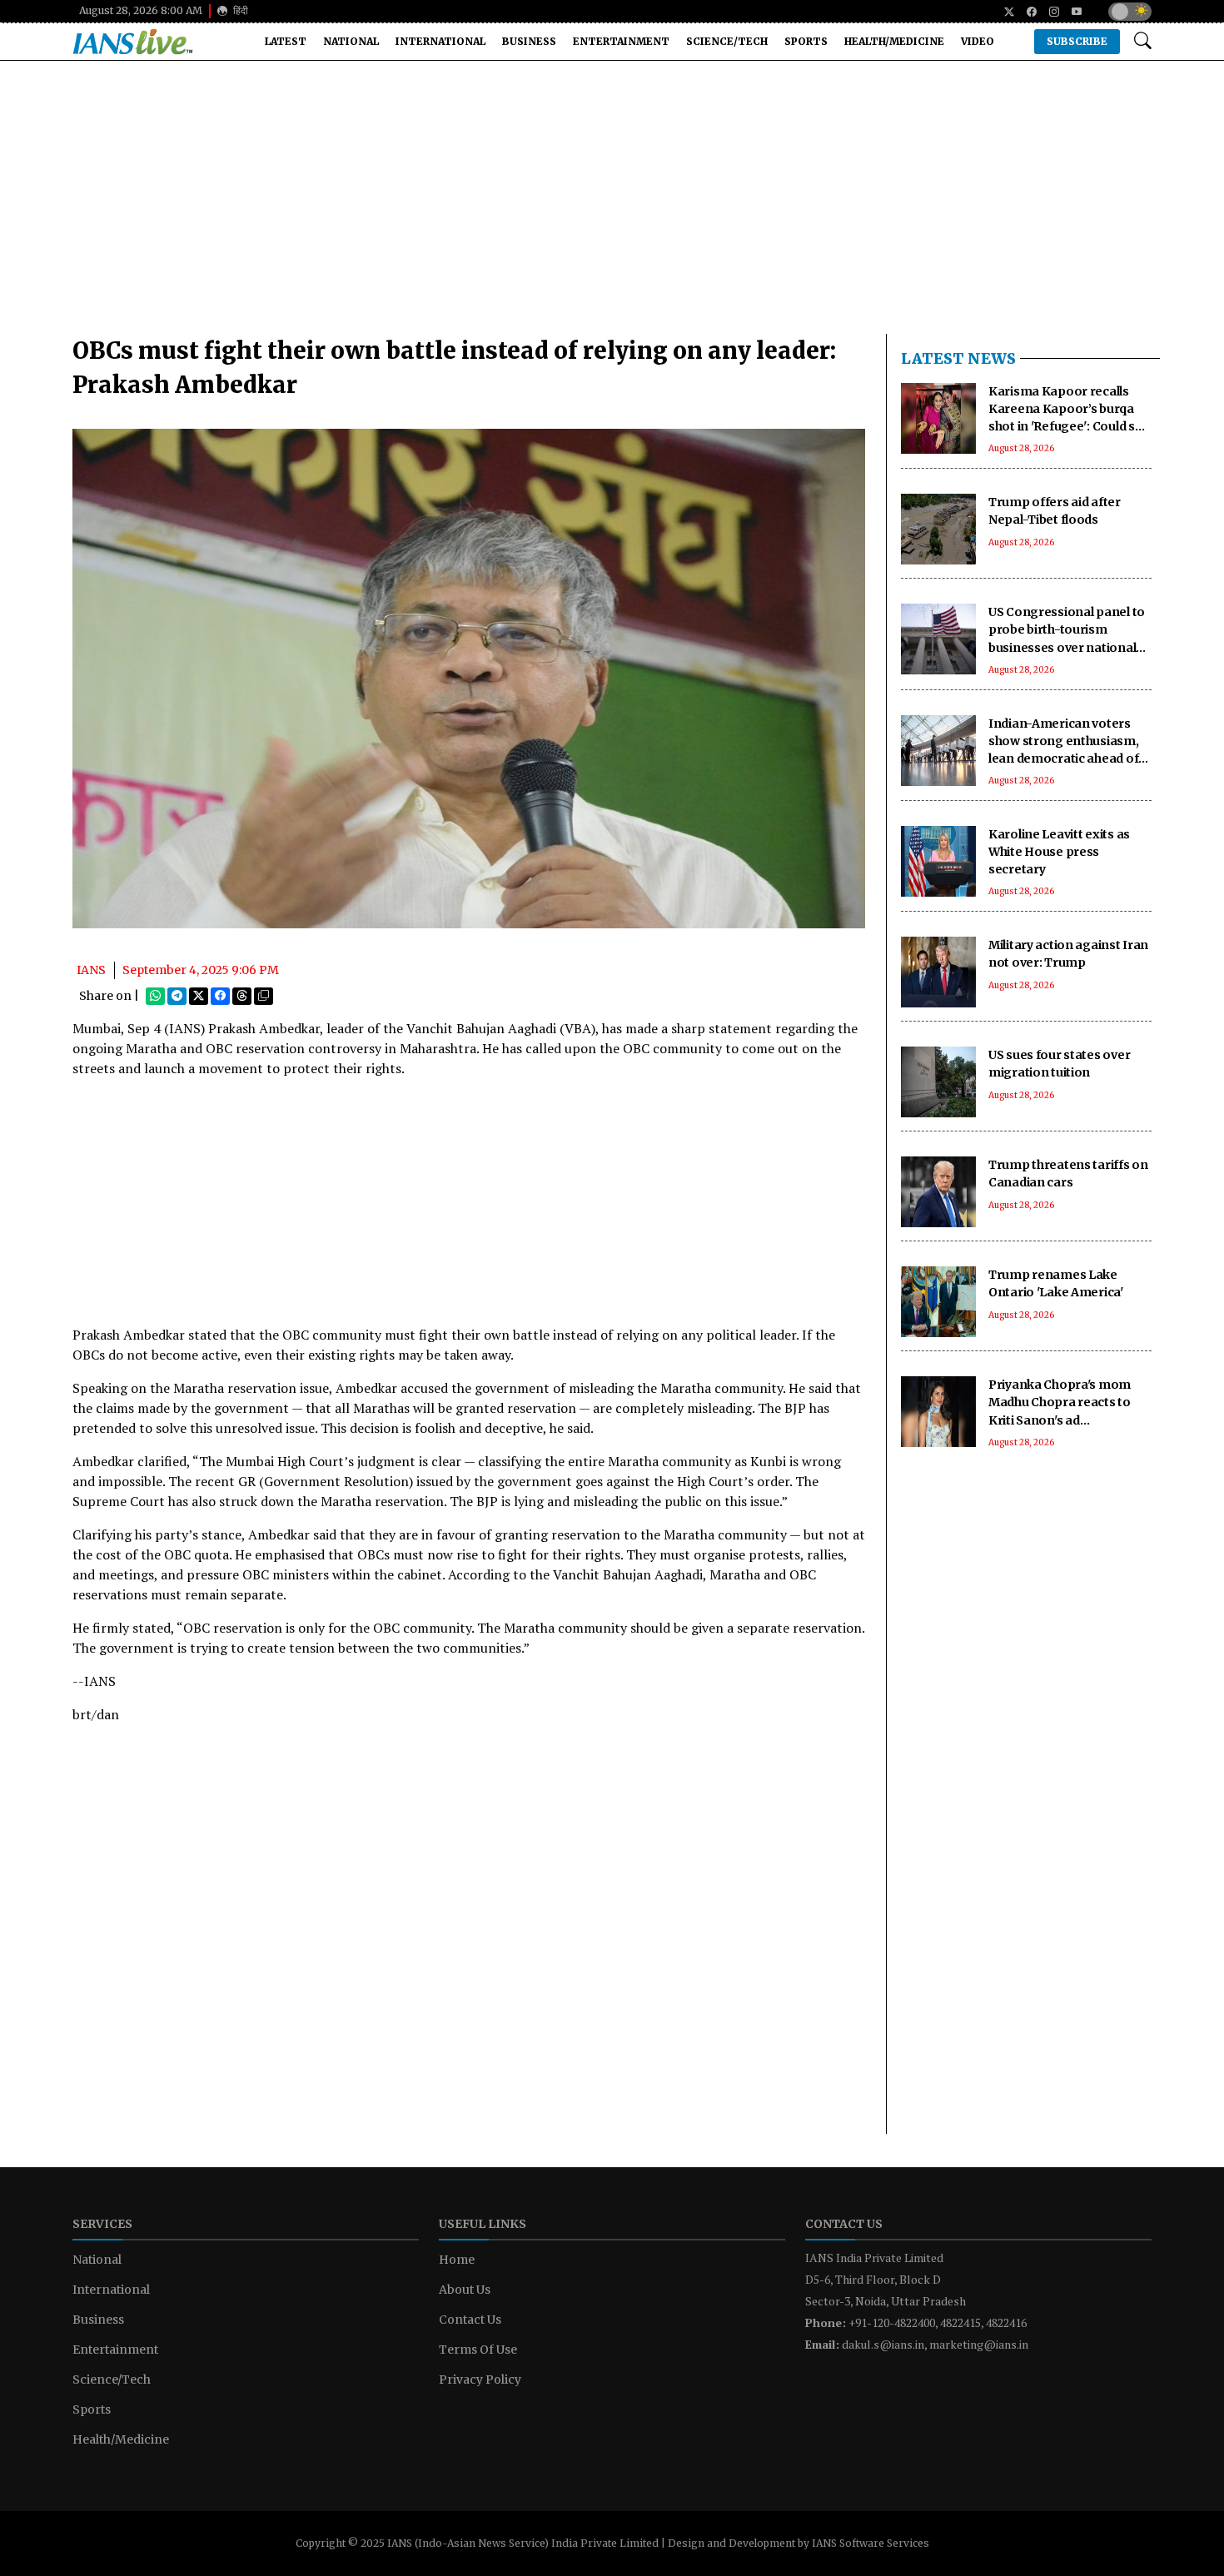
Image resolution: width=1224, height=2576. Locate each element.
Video (978, 41)
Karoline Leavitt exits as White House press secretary (1059, 852)
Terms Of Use (478, 2350)
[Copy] (264, 996)
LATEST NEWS (958, 358)
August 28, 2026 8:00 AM (141, 10)
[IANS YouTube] (1070, 12)
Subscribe (1077, 41)
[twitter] (1003, 12)
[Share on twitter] (199, 996)
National (351, 41)
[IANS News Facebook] (1025, 12)
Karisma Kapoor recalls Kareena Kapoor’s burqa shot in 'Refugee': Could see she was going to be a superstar (1069, 426)
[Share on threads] (242, 996)
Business (529, 41)
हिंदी (239, 10)
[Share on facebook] (220, 996)
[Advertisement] (612, 204)
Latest (286, 41)
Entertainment (621, 41)
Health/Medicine (894, 41)
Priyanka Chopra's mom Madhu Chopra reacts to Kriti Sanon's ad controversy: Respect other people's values (1070, 1420)
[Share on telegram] (177, 996)
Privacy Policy (480, 2380)
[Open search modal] (1143, 41)
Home (457, 2260)
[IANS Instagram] (1048, 12)
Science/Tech (727, 41)
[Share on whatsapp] (155, 996)
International (440, 41)
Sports (806, 41)
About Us (465, 2290)
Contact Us (470, 2320)
